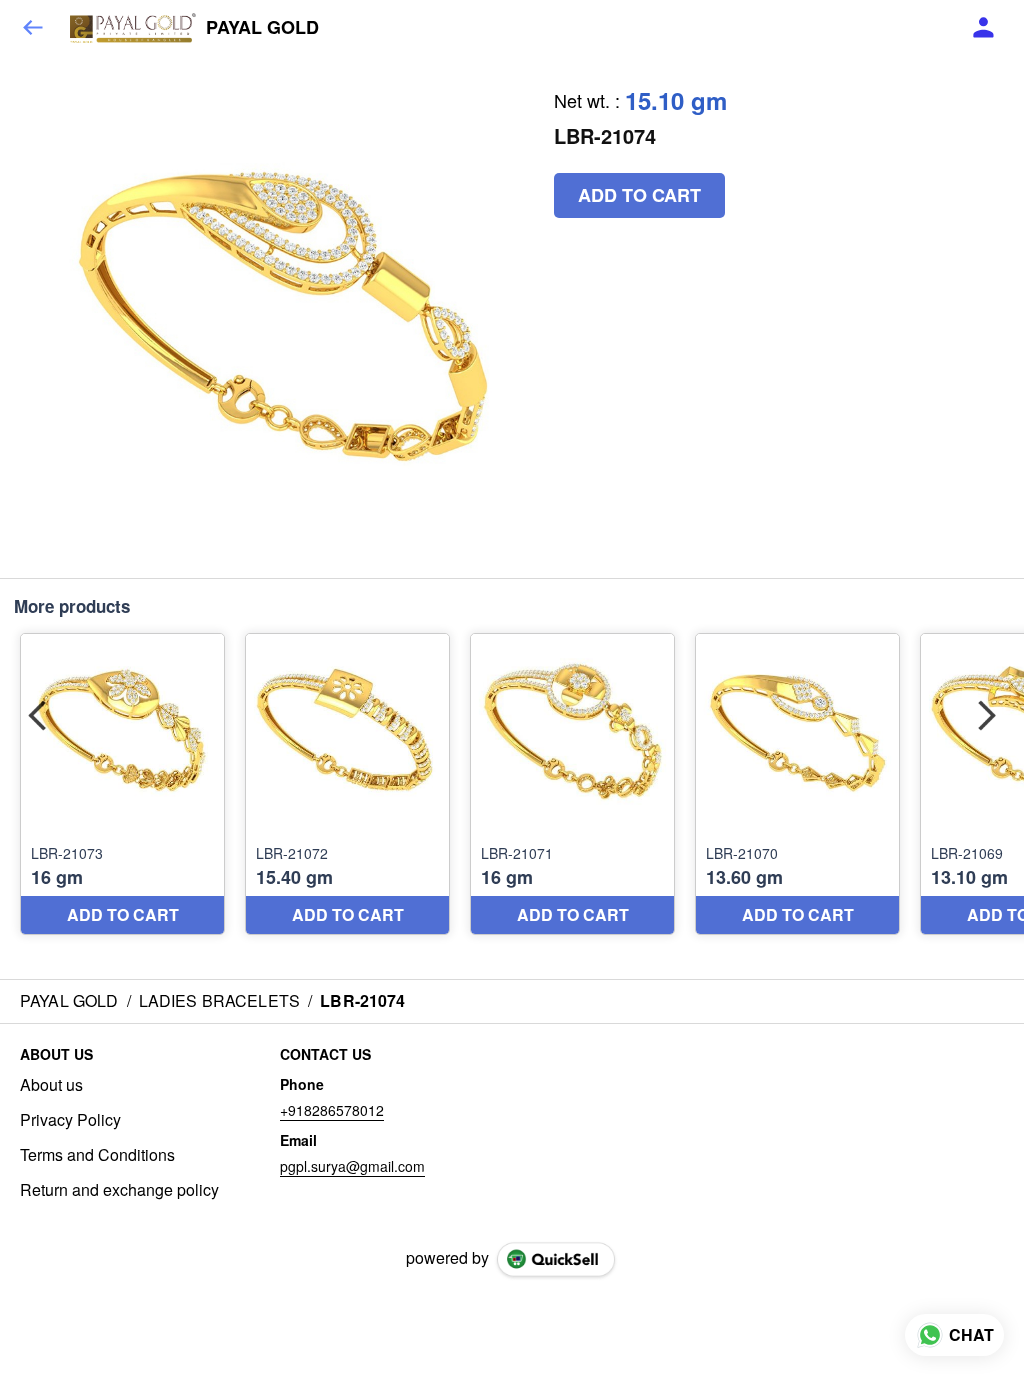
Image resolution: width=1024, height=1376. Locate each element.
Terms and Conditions (97, 1155)
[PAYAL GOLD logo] (133, 28)
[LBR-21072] (347, 784)
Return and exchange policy (119, 1190)
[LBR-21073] (122, 784)
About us (51, 1085)
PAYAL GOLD (262, 28)
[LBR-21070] (797, 784)
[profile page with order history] (984, 28)
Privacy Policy (70, 1120)
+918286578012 (332, 1110)
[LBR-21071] (572, 784)
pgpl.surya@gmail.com (352, 1166)
